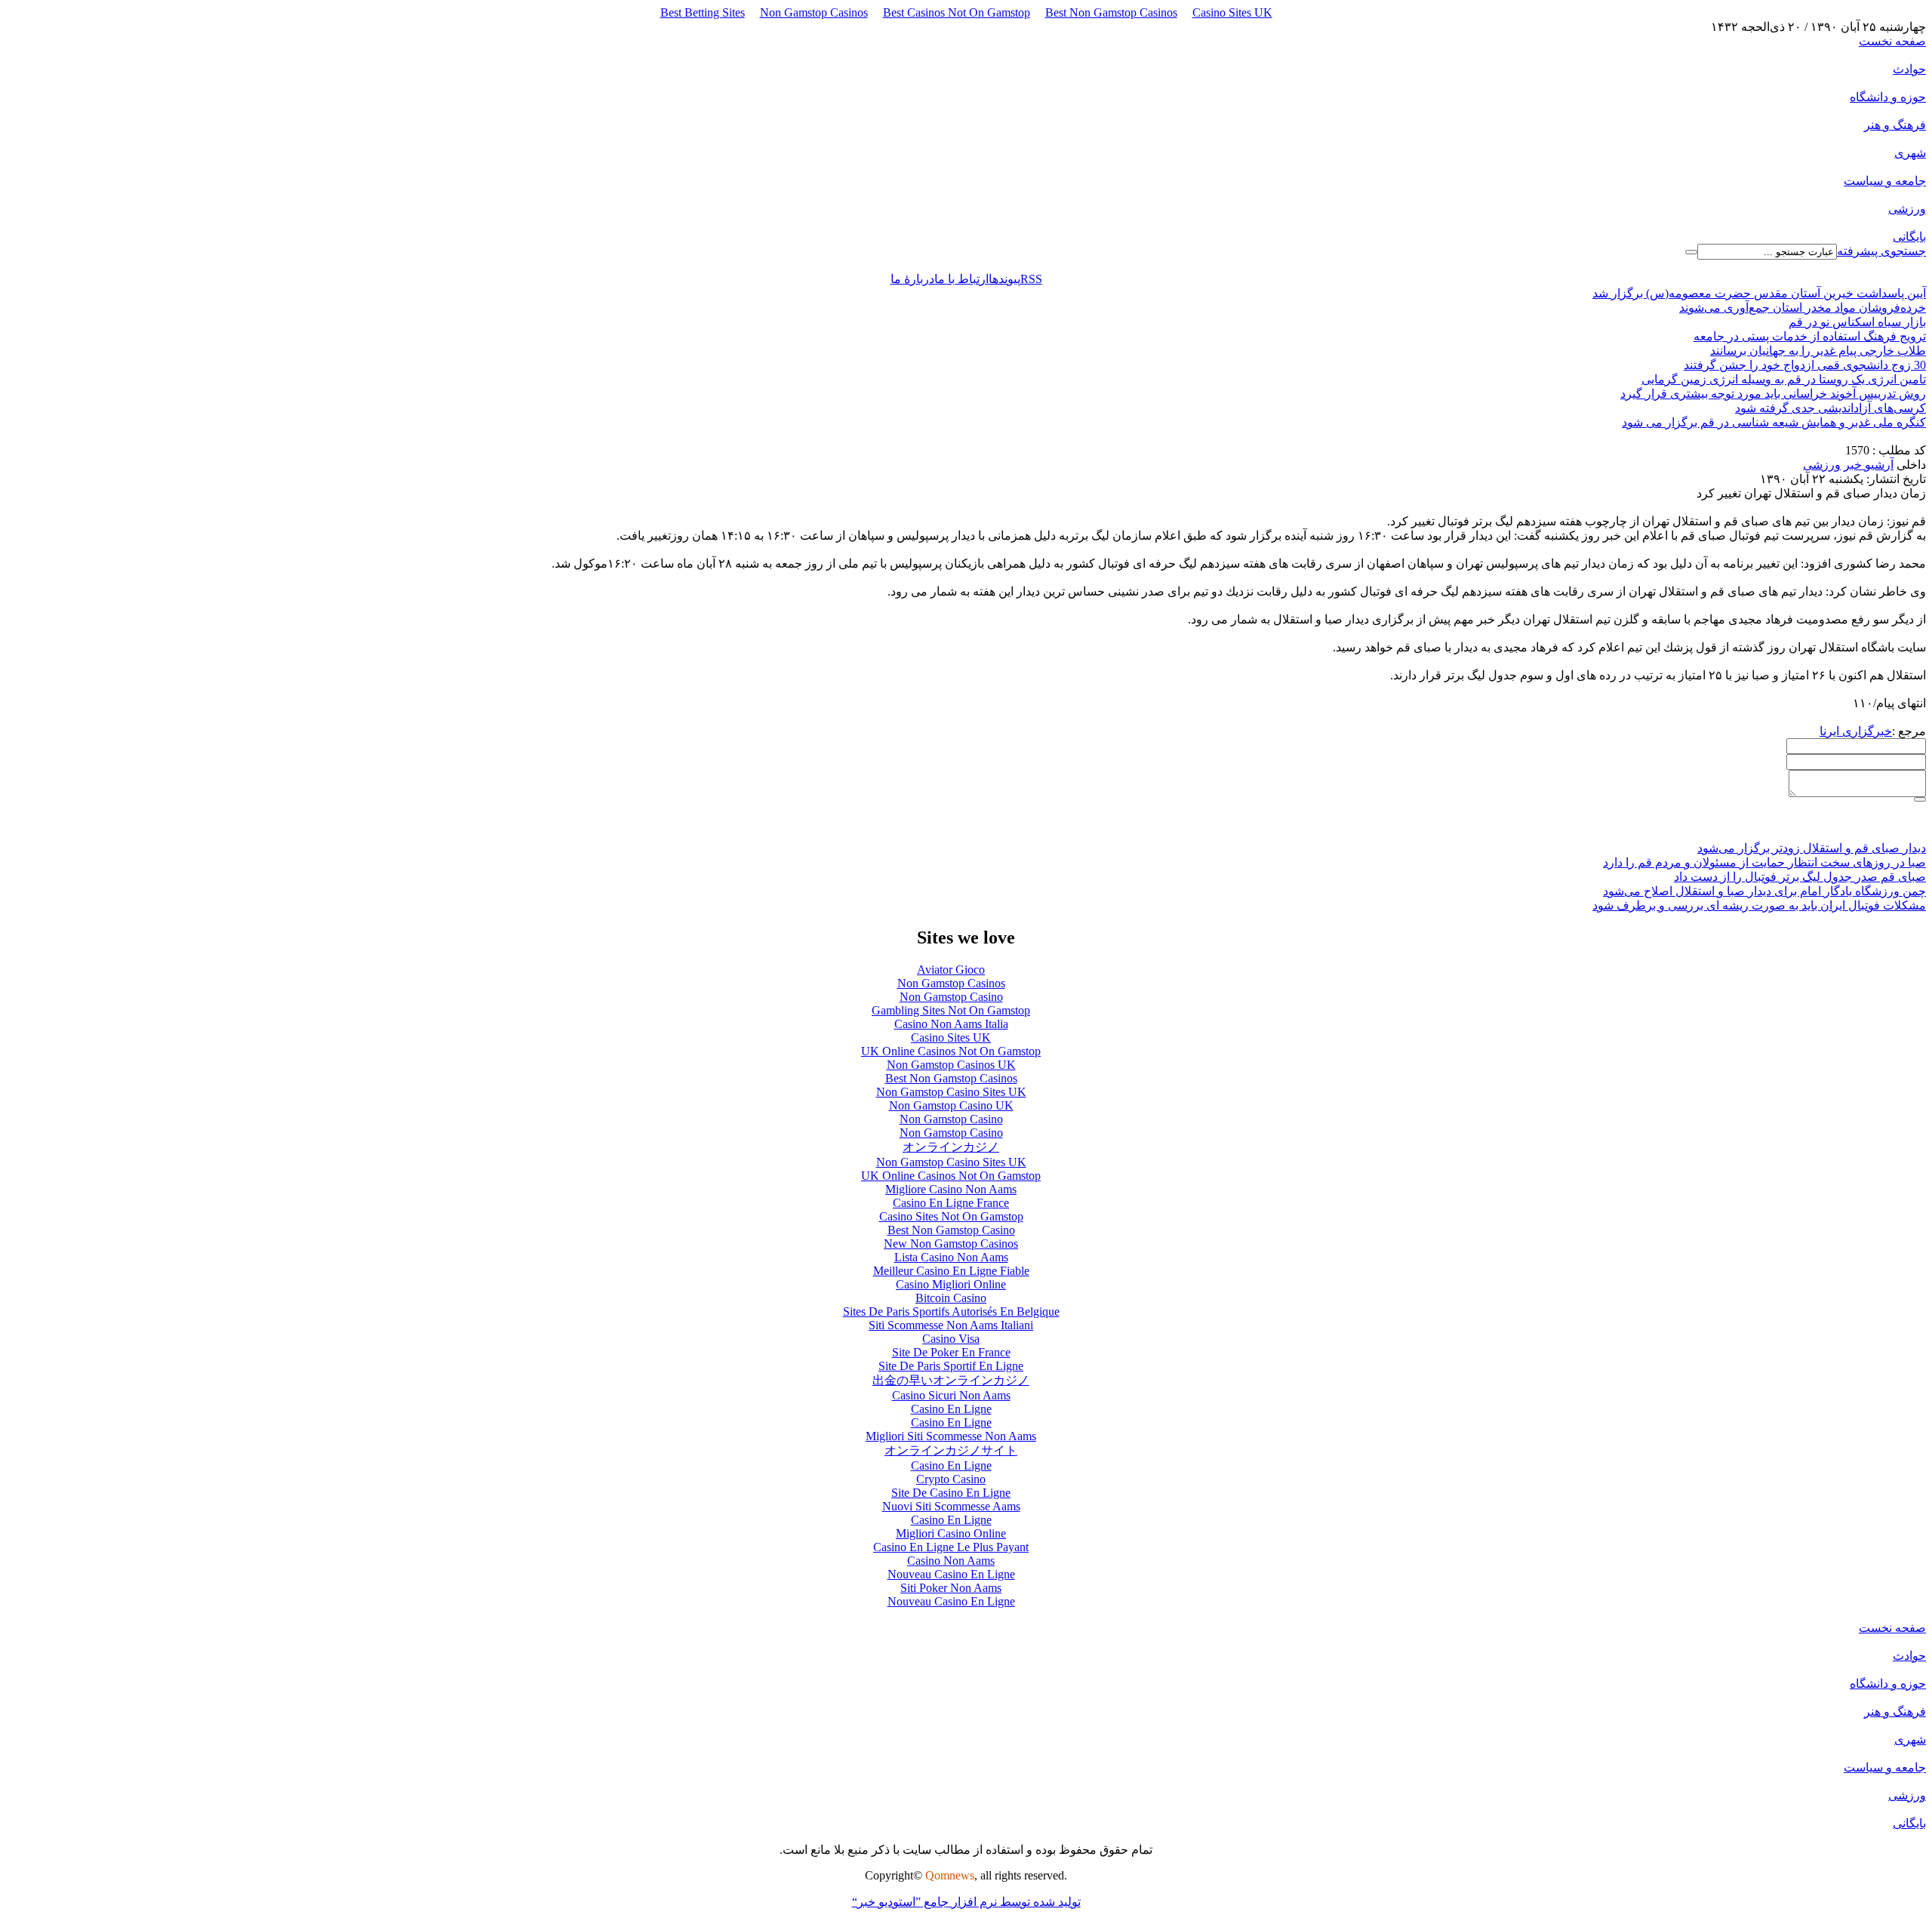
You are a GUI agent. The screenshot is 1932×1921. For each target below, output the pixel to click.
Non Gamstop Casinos (814, 12)
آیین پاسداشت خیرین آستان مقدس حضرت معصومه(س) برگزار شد (1759, 293)
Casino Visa (951, 1339)
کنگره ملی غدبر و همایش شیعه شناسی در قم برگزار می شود (1774, 422)
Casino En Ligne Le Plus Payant (951, 1547)
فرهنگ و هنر (1895, 125)
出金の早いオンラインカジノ (951, 1380)
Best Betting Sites (703, 12)
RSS (1031, 279)
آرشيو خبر (1869, 465)
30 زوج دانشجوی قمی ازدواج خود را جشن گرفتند (1805, 365)
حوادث (1909, 69)
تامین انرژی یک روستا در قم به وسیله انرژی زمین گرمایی (1784, 379)
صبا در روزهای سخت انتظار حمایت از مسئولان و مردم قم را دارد (1764, 862)
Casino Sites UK (1232, 12)
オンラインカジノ (951, 1147)
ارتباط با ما (961, 279)
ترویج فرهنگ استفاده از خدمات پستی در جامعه (1810, 336)
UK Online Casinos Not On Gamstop (951, 1051)
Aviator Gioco (951, 970)
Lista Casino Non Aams (951, 1257)
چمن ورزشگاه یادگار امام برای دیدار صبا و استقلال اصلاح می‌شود (1764, 891)
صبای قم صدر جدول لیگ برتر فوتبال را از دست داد (1800, 877)
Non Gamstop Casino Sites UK (951, 1092)
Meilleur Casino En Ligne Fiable (951, 1271)
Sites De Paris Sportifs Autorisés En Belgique (951, 1311)
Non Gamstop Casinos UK (951, 1065)
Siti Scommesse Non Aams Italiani (951, 1325)
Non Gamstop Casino (951, 997)
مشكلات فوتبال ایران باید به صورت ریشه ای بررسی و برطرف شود (1759, 905)
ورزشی (1907, 209)
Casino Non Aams (951, 1561)
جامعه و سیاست (1885, 181)
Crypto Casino (951, 1479)
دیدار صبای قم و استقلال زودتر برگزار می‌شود (1812, 848)
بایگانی (1909, 237)
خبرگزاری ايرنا (1856, 731)
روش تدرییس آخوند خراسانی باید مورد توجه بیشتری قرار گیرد (1773, 394)
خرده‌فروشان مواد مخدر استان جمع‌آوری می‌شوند (1803, 308)
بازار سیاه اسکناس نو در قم (1857, 322)
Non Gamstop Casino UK (951, 1105)
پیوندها (1004, 279)
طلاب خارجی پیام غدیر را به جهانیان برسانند (1818, 351)
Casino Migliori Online (951, 1284)
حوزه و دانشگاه (1888, 97)
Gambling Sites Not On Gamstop (951, 1010)
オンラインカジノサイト (951, 1450)
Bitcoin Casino (951, 1298)
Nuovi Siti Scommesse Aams (951, 1506)
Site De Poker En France (951, 1352)
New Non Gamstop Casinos (951, 1244)
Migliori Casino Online (951, 1533)
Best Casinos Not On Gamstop (957, 12)
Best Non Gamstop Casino (951, 1230)
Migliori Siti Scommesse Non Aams (951, 1436)
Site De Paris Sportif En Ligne (951, 1366)
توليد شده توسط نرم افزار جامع (966, 1902)
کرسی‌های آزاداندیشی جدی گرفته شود (1830, 408)
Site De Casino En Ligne (951, 1493)
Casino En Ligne (951, 1409)
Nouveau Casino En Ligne (951, 1574)
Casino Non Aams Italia (951, 1024)
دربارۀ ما (912, 279)
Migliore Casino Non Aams (951, 1189)
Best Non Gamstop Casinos (1111, 12)
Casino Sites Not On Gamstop (951, 1216)
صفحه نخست (1892, 41)
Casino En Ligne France (951, 1203)
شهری (1910, 153)
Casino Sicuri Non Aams (951, 1395)
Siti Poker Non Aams (951, 1588)
